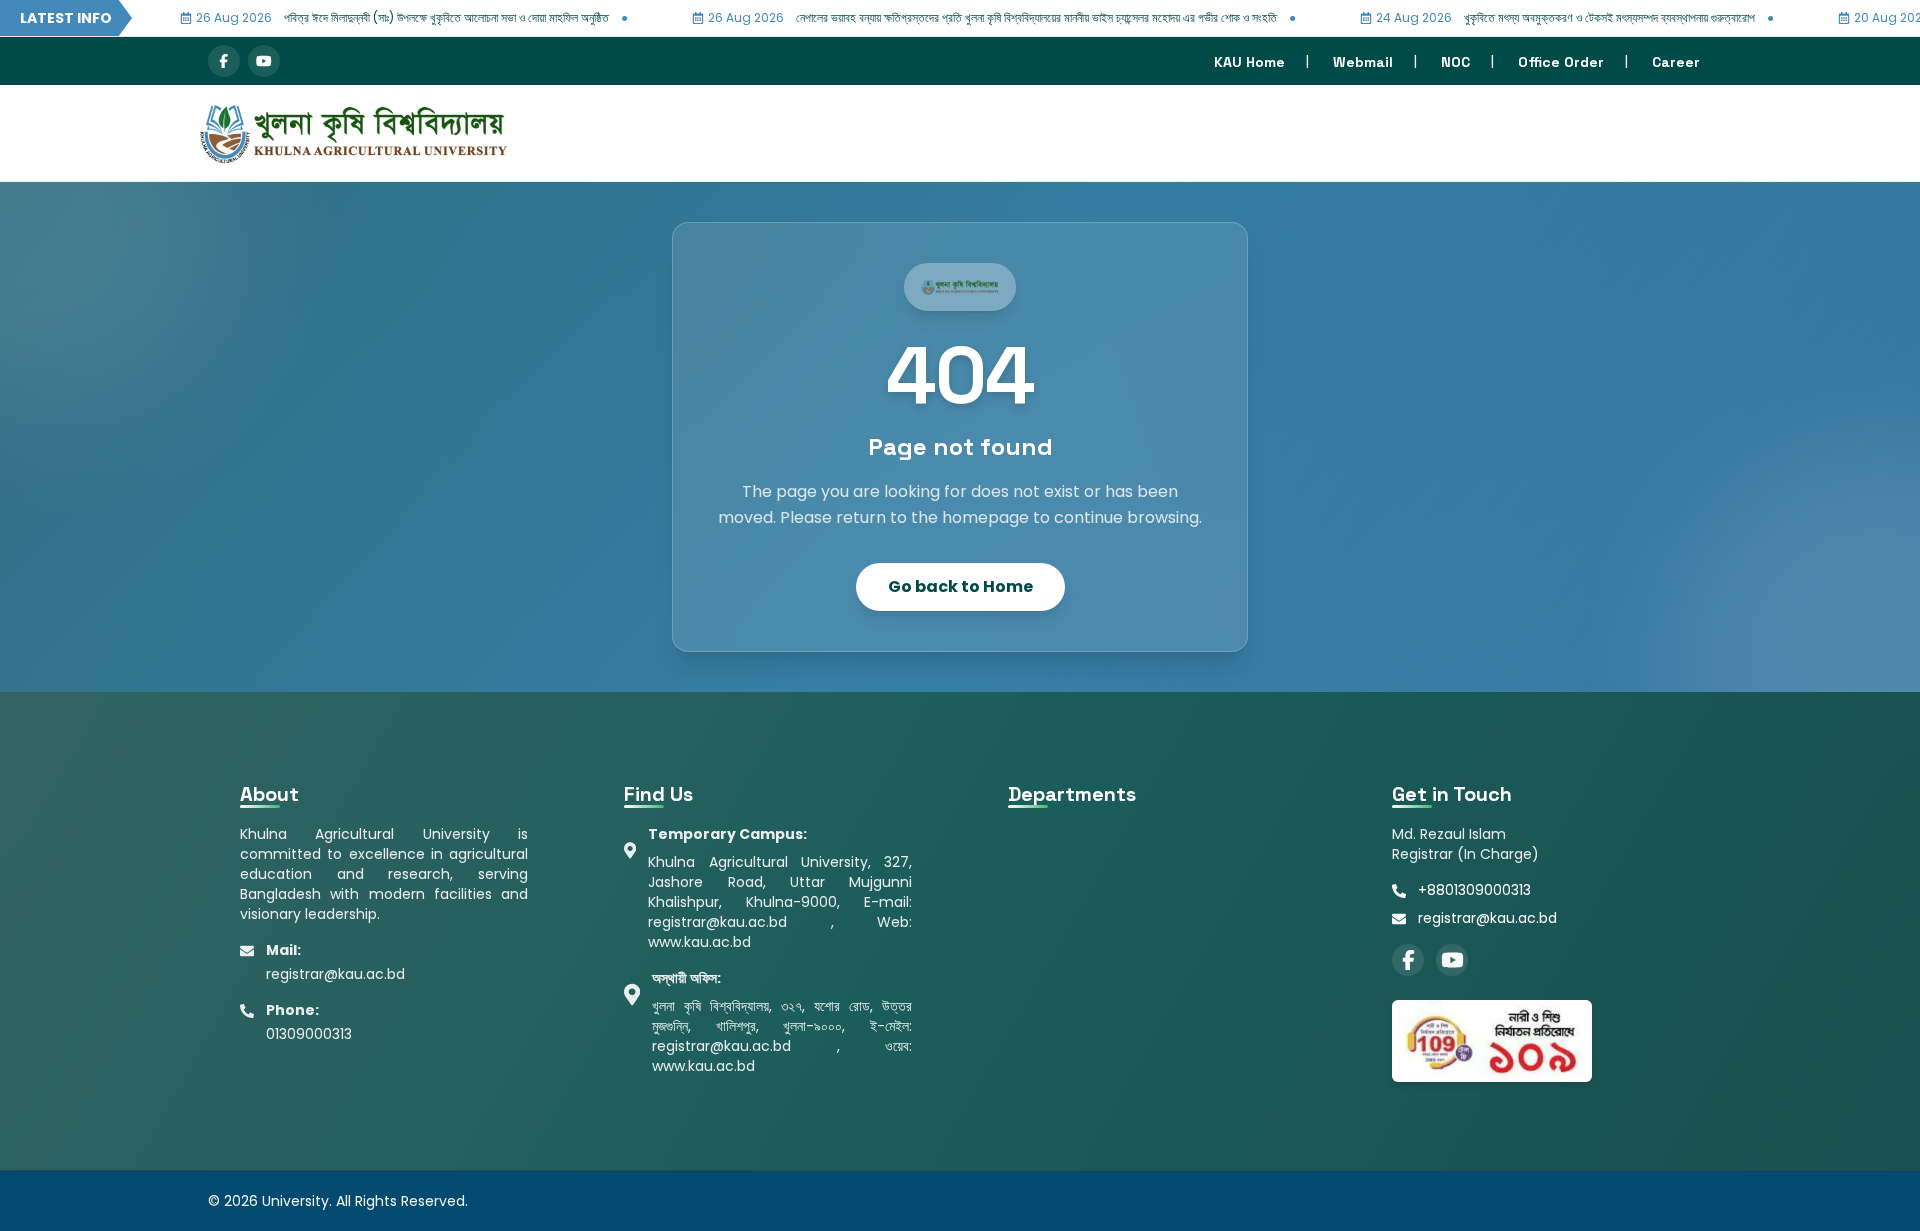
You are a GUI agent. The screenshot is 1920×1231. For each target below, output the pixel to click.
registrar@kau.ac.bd (1487, 918)
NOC (1455, 62)
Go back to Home (960, 586)
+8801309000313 (1474, 890)
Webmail (1363, 62)
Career (1676, 62)
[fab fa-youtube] (264, 61)
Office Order (1561, 62)
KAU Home (1249, 62)
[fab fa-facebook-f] (224, 61)
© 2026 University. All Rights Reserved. (338, 1201)
